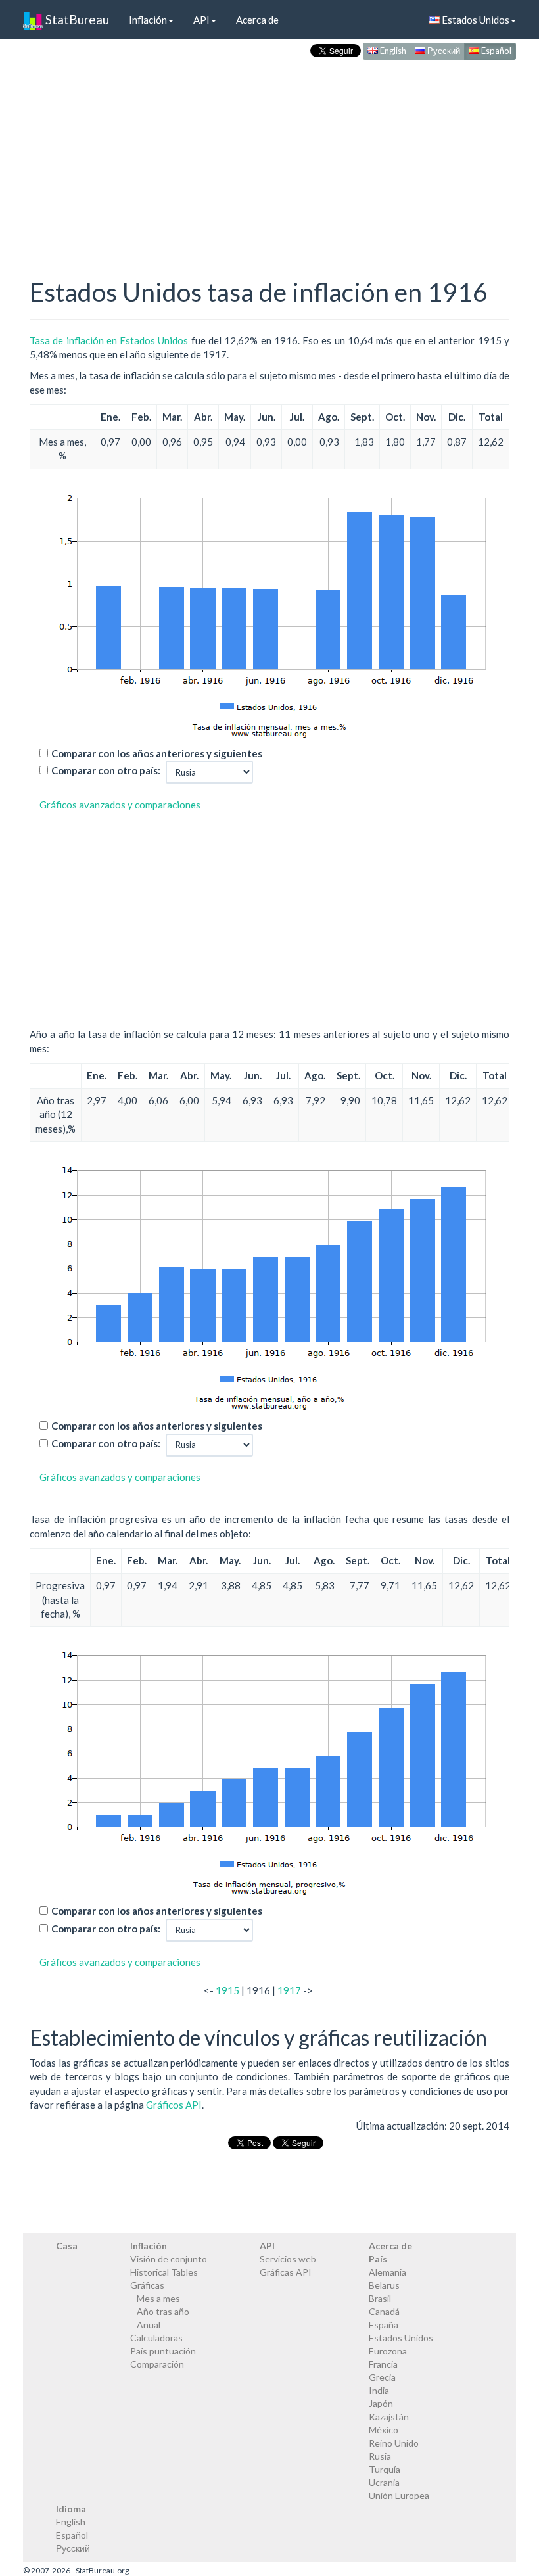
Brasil (380, 2298)
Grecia (382, 2377)
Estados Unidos (475, 20)
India (379, 2390)
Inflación (148, 20)
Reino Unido (394, 2443)
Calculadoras (156, 2338)
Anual (149, 2325)
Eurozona (388, 2351)
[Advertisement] (269, 155)
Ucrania (384, 2482)
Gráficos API (174, 2105)
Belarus (384, 2285)
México (384, 2430)
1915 (227, 1990)
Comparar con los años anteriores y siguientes (157, 753)
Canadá (384, 2311)
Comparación (157, 2364)
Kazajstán (389, 2417)
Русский (443, 51)
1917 (289, 1990)
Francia (383, 2364)
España (384, 2325)
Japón (381, 2403)
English (392, 51)
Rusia (380, 2456)
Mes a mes (158, 2298)
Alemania (387, 2272)
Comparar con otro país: (106, 770)
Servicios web (288, 2259)
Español (495, 51)
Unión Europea (399, 2495)
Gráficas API (286, 2272)
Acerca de (257, 20)
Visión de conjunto (169, 2259)
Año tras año (163, 2311)
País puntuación (163, 2351)
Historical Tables (164, 2272)
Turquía (385, 2469)
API (201, 20)
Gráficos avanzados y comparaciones (120, 805)
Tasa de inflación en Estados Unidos (109, 340)
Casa (67, 2246)
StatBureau (76, 19)
